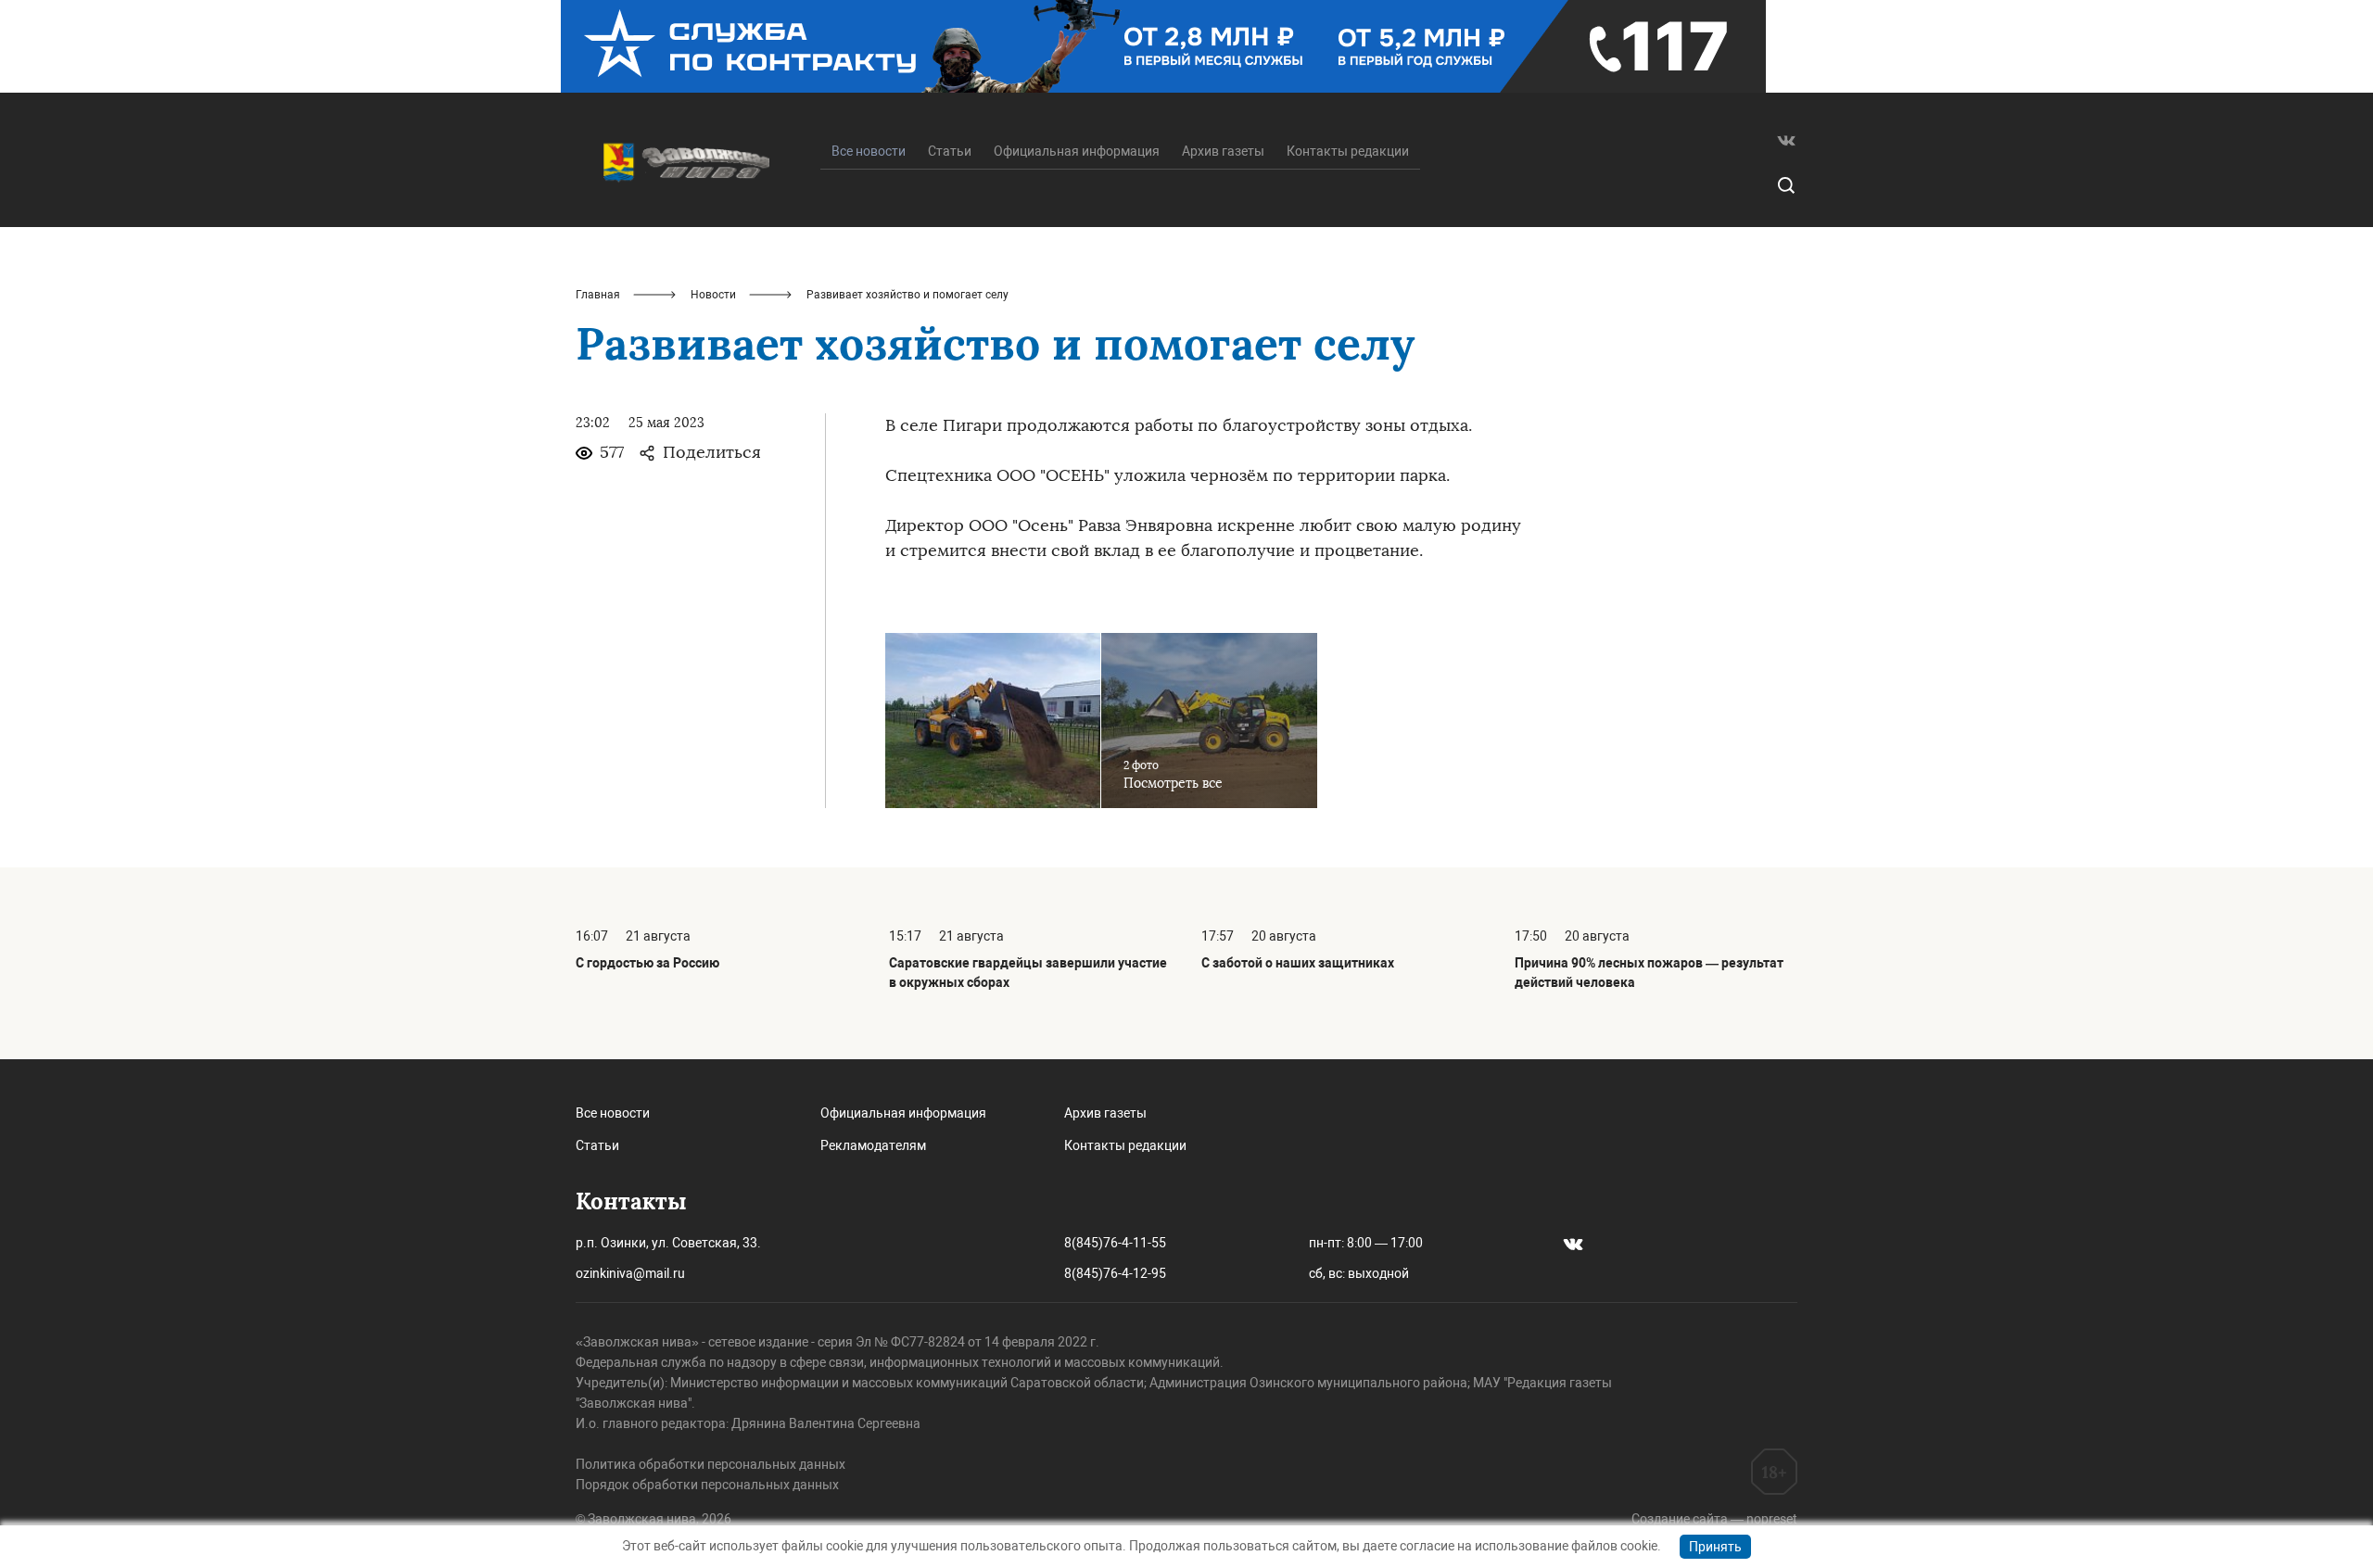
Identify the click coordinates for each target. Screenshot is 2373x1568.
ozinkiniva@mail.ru (630, 1273)
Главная (598, 295)
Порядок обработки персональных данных (707, 1485)
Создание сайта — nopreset (1714, 1519)
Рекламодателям (873, 1145)
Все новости (613, 1113)
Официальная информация (1077, 151)
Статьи (950, 151)
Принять (1715, 1547)
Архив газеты (1223, 151)
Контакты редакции (1348, 151)
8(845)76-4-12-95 (1115, 1273)
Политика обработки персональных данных (711, 1464)
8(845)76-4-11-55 (1115, 1243)
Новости (713, 295)
